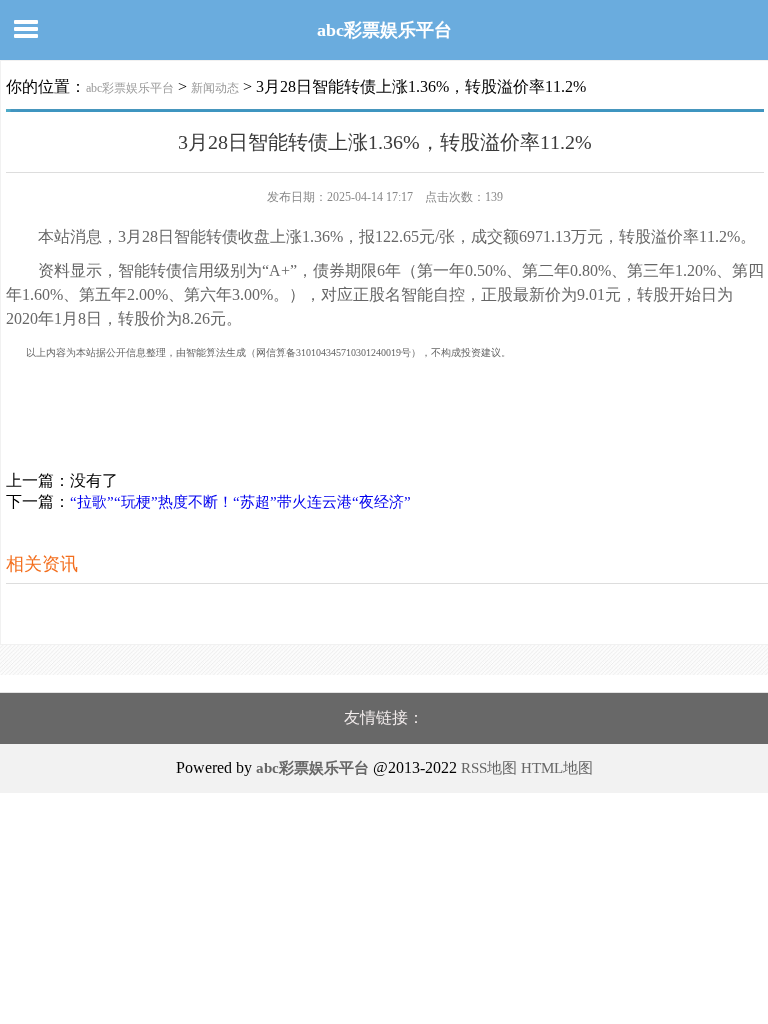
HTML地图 (557, 768)
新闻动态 (215, 88)
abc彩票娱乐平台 (384, 30)
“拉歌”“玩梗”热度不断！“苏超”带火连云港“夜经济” (240, 502)
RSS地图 (489, 768)
